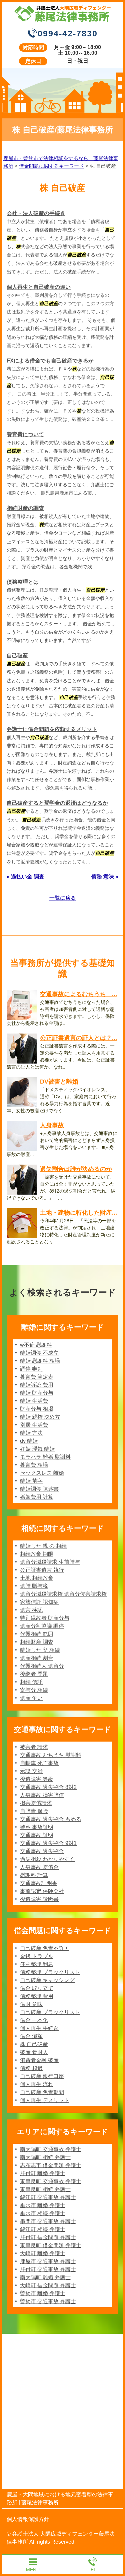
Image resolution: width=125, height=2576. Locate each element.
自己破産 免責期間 (42, 2092)
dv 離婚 (29, 1441)
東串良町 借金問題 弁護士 (51, 2245)
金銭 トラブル (37, 1956)
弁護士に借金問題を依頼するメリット (52, 729)
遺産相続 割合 (37, 1658)
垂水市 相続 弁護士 (43, 2213)
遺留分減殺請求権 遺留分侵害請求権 (63, 1594)
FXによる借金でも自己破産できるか (50, 361)
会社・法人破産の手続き (36, 213)
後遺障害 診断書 (39, 1899)
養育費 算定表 (37, 1377)
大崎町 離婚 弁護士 (43, 2253)
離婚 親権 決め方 (40, 1417)
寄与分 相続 (34, 1690)
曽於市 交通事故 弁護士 (48, 2301)
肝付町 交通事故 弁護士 (48, 2269)
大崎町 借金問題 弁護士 (48, 2285)
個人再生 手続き (39, 2028)
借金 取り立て (37, 1988)
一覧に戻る (63, 898)
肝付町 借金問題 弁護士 (48, 2237)
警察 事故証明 (37, 1827)
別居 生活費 (34, 1425)
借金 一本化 (34, 2020)
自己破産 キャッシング (47, 1980)
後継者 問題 (34, 1674)
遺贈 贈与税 (34, 1586)
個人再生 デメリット (45, 2100)
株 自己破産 (34, 2044)
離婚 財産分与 (37, 1393)
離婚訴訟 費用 (37, 1385)
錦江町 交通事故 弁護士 (48, 2197)
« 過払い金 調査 (25, 877)
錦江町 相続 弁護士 (43, 2229)
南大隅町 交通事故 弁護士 (51, 2149)
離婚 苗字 (31, 1481)
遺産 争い (31, 1698)
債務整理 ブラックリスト (50, 1972)
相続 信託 (31, 1682)
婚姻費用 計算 (37, 1497)
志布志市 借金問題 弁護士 (51, 2165)
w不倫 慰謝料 (36, 1345)
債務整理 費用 (37, 1996)
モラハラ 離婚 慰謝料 (45, 1457)
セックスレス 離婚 (42, 1473)
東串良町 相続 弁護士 (45, 2189)
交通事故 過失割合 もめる (51, 1819)
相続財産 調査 (37, 1642)
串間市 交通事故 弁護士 (48, 2221)
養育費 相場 (34, 1465)
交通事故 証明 (37, 1835)
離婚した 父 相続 (40, 1650)
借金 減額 (31, 2036)
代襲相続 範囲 (37, 1634)
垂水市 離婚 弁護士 (43, 2205)
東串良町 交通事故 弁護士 (51, 2181)
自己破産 (17, 656)
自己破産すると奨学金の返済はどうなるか (57, 803)
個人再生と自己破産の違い (39, 287)
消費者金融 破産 (39, 2060)
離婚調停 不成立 (39, 1353)
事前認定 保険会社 (42, 1891)
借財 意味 (31, 2004)
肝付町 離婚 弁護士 (43, 2173)
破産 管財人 (34, 2052)
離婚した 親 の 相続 (43, 1546)
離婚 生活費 (34, 1401)
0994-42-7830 (68, 33)
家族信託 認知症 (39, 1602)
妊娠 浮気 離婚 (37, 1449)
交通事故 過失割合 (42, 1851)
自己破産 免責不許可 (45, 1948)
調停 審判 (31, 1369)
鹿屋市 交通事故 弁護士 (48, 2261)
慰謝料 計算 (34, 1875)
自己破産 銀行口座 (42, 2076)
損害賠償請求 (36, 1803)
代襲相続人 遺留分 (42, 1666)
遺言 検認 (31, 1610)
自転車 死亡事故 (39, 1763)
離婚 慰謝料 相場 (40, 1361)
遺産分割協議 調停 (42, 1626)
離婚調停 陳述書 (39, 1489)
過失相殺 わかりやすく (47, 1859)
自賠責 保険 (34, 1811)
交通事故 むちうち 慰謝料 (51, 1755)
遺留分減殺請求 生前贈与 (50, 1562)
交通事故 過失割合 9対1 (48, 1843)
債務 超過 (31, 2068)
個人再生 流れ (37, 2084)
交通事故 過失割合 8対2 (48, 1787)
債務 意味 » (105, 877)
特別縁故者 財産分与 (45, 1618)
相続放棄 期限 (37, 1554)
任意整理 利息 (37, 1964)
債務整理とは (23, 582)
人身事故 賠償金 (39, 1867)
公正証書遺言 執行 (42, 1570)
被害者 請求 (34, 1747)
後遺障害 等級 (37, 1779)
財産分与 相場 (37, 1409)
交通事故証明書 (39, 1883)
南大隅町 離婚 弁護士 (45, 2277)
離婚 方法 (31, 1433)
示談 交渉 (31, 1771)
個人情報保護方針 (28, 2519)
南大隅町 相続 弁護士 (45, 2157)
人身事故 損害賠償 (42, 1795)
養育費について (25, 434)
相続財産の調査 (25, 508)
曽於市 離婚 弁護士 (43, 2293)
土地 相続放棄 (37, 1578)
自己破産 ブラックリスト (50, 2012)
